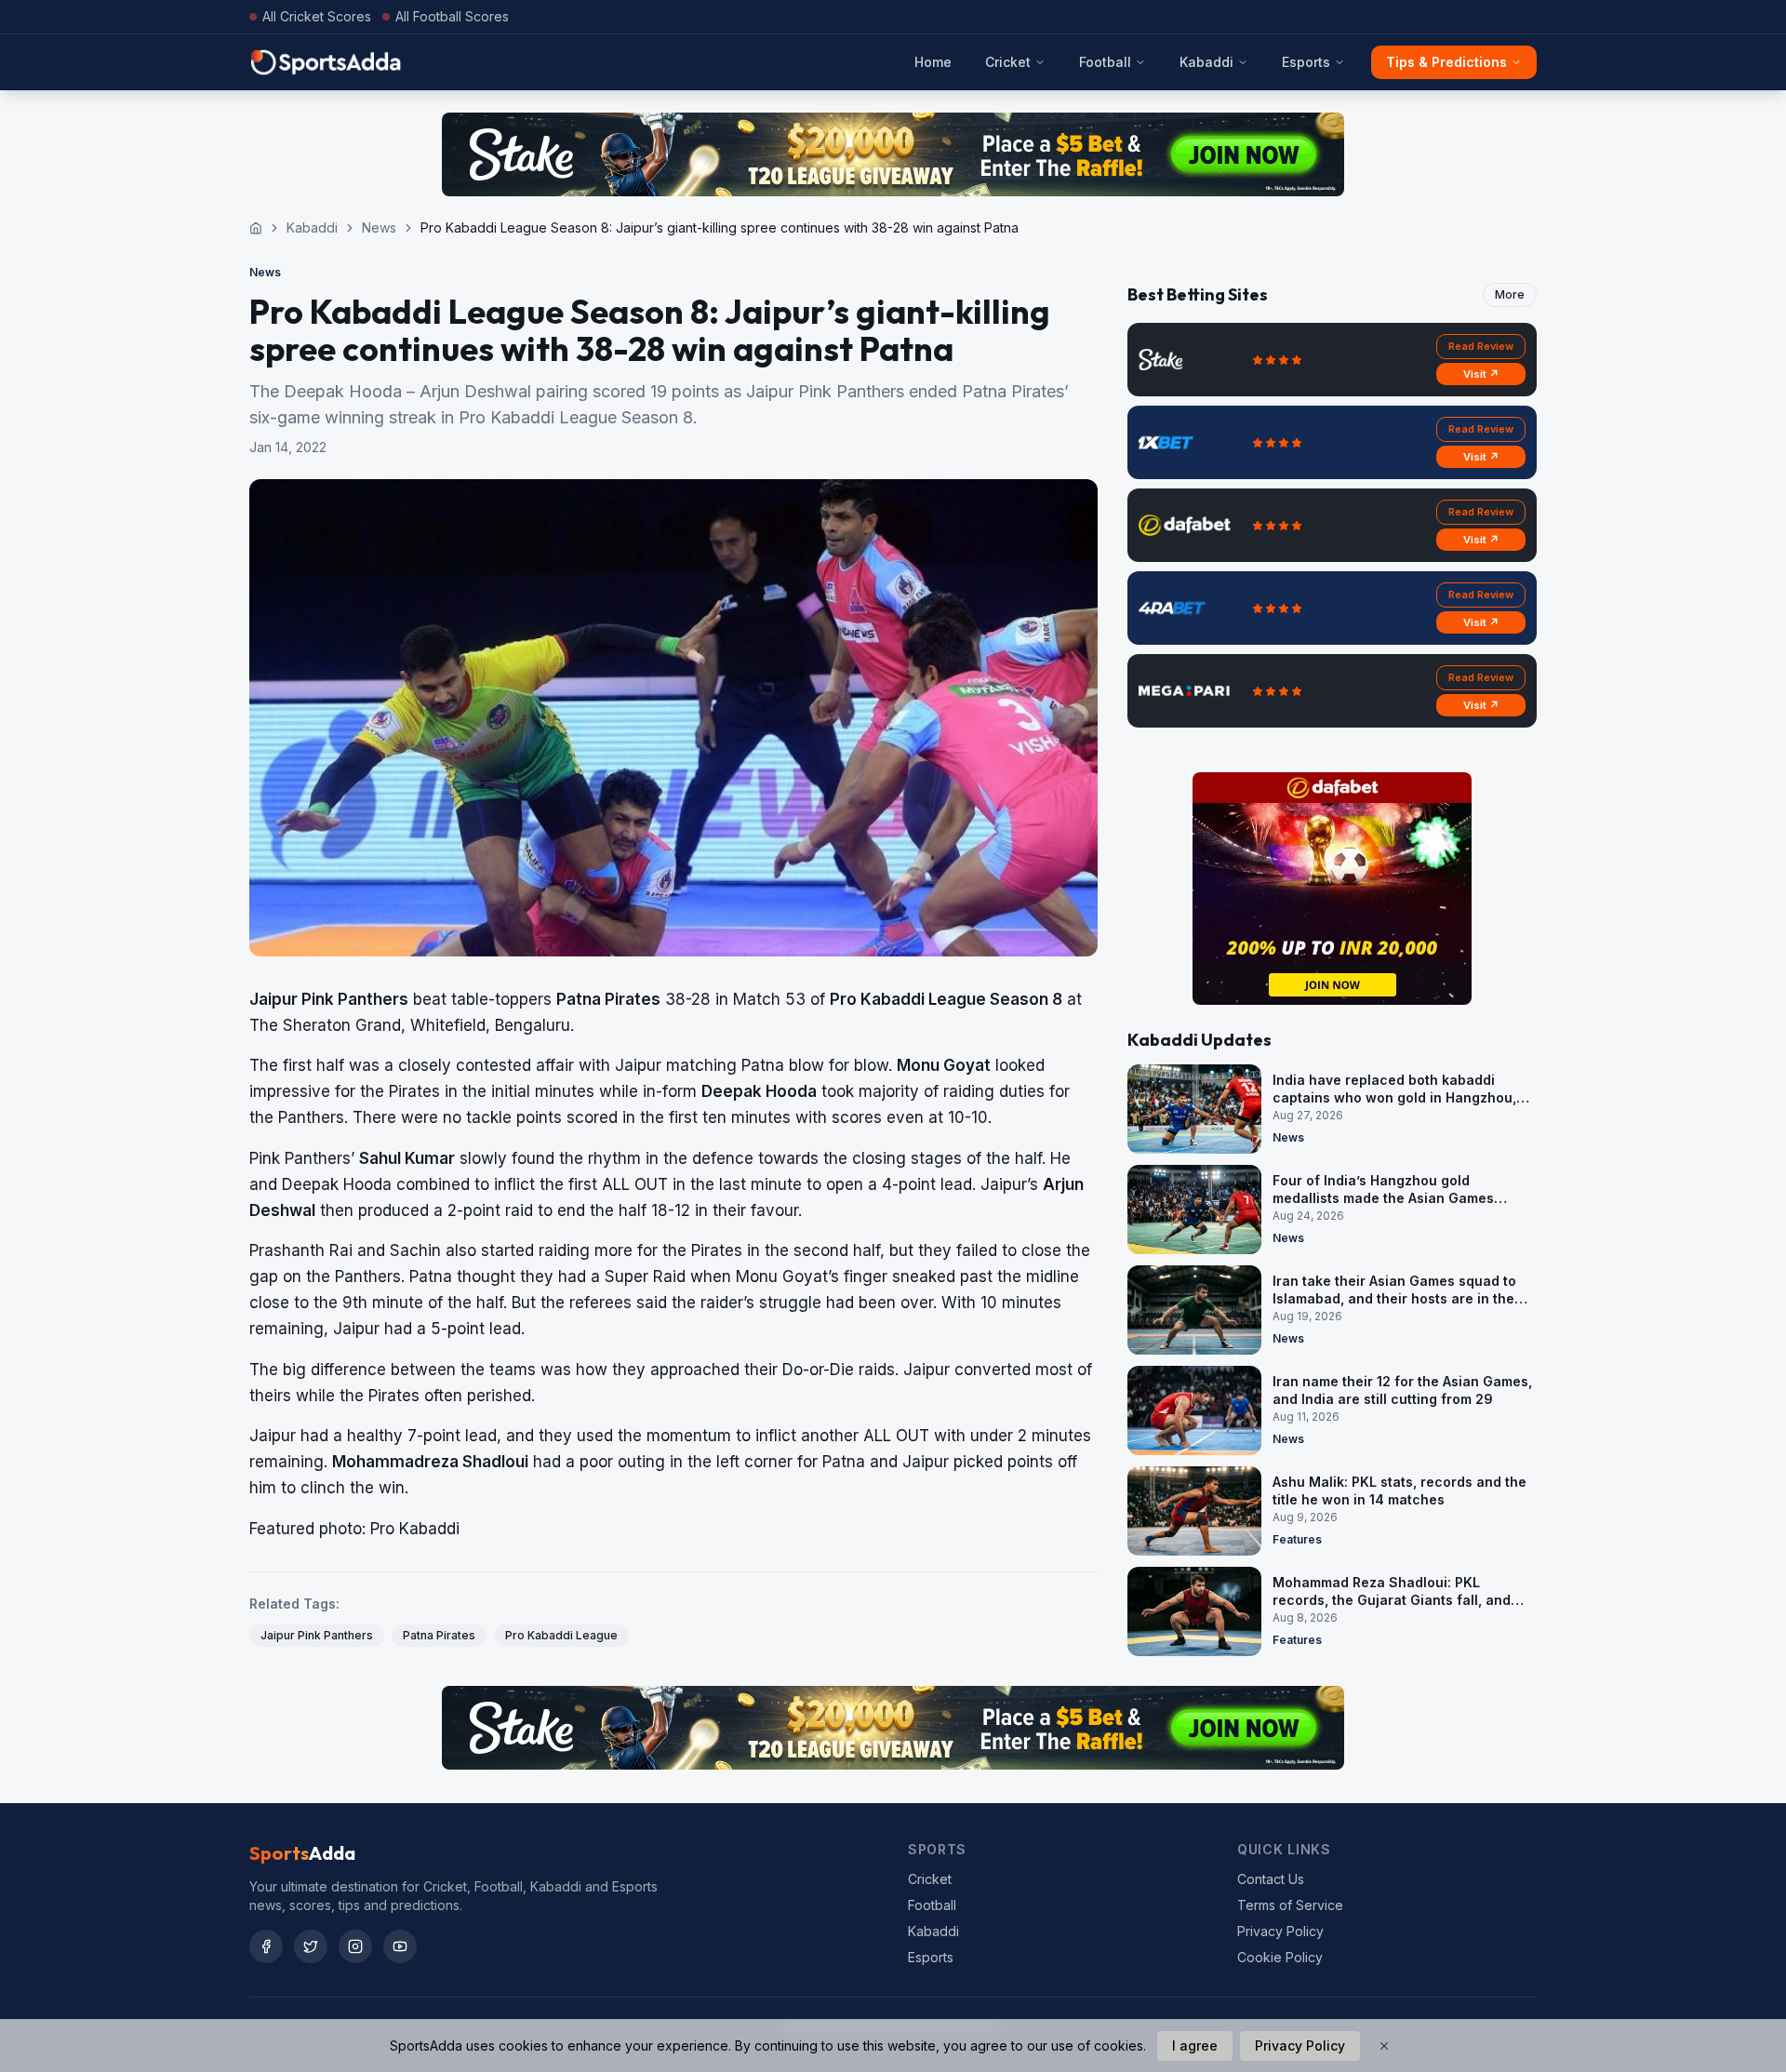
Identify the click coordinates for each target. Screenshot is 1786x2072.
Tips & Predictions (1446, 62)
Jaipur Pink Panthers (317, 1635)
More (1510, 294)
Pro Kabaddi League (561, 1635)
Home (933, 62)
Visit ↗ (1481, 374)
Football (1105, 62)
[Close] (1384, 2046)
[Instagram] (355, 1946)
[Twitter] (311, 1946)
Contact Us (1271, 1879)
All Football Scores (452, 16)
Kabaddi (1206, 62)
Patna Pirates (439, 1635)
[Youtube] (400, 1946)
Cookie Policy (1280, 1957)
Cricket (1008, 62)
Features (1297, 1539)
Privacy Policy (1280, 1931)
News (379, 227)
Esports (1306, 62)
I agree (1195, 2045)
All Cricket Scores (317, 16)
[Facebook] (266, 1946)
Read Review (1481, 346)
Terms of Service (1290, 1905)
